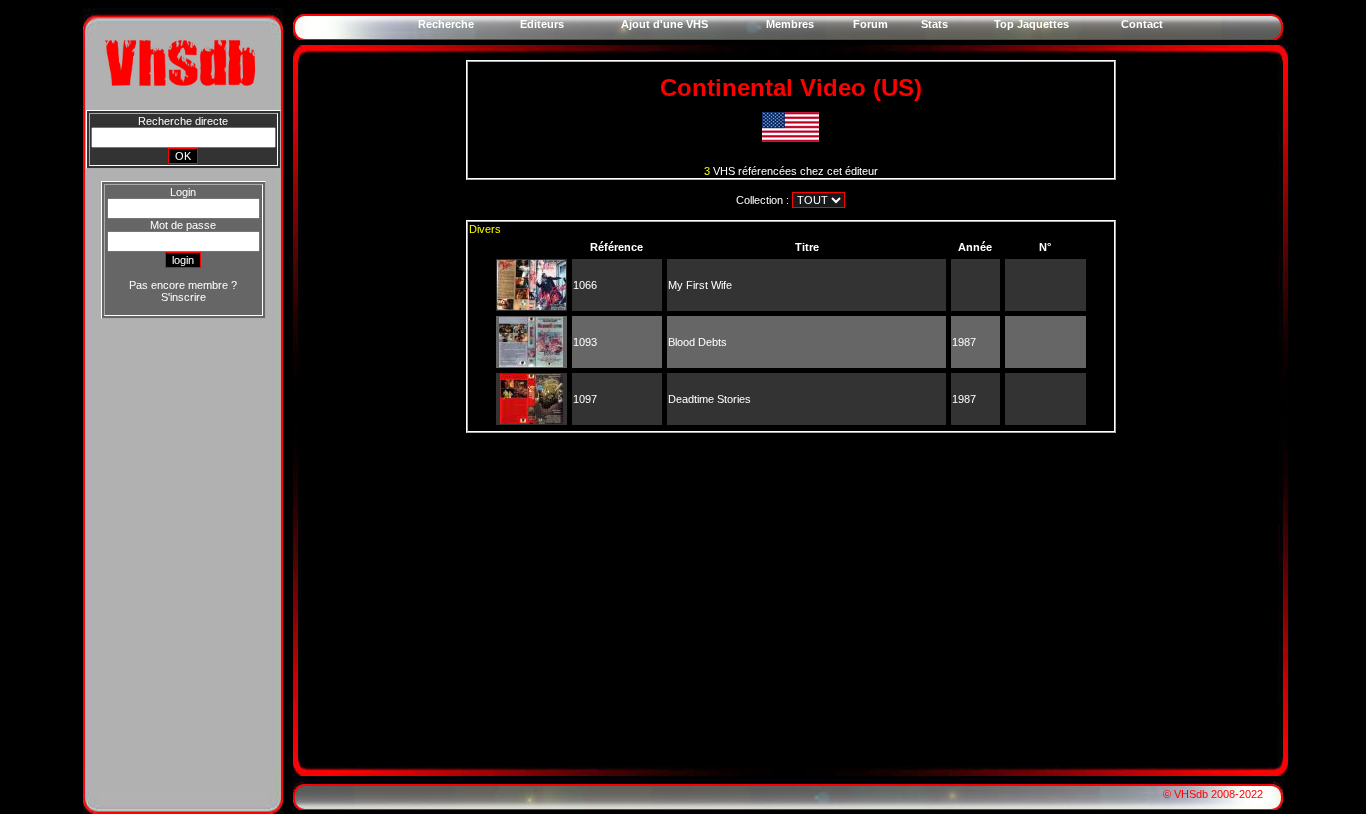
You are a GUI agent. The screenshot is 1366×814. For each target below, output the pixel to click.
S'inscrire (183, 297)
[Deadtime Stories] (531, 420)
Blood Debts (697, 342)
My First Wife (700, 285)
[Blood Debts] (531, 363)
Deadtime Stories (709, 399)
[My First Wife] (531, 306)
